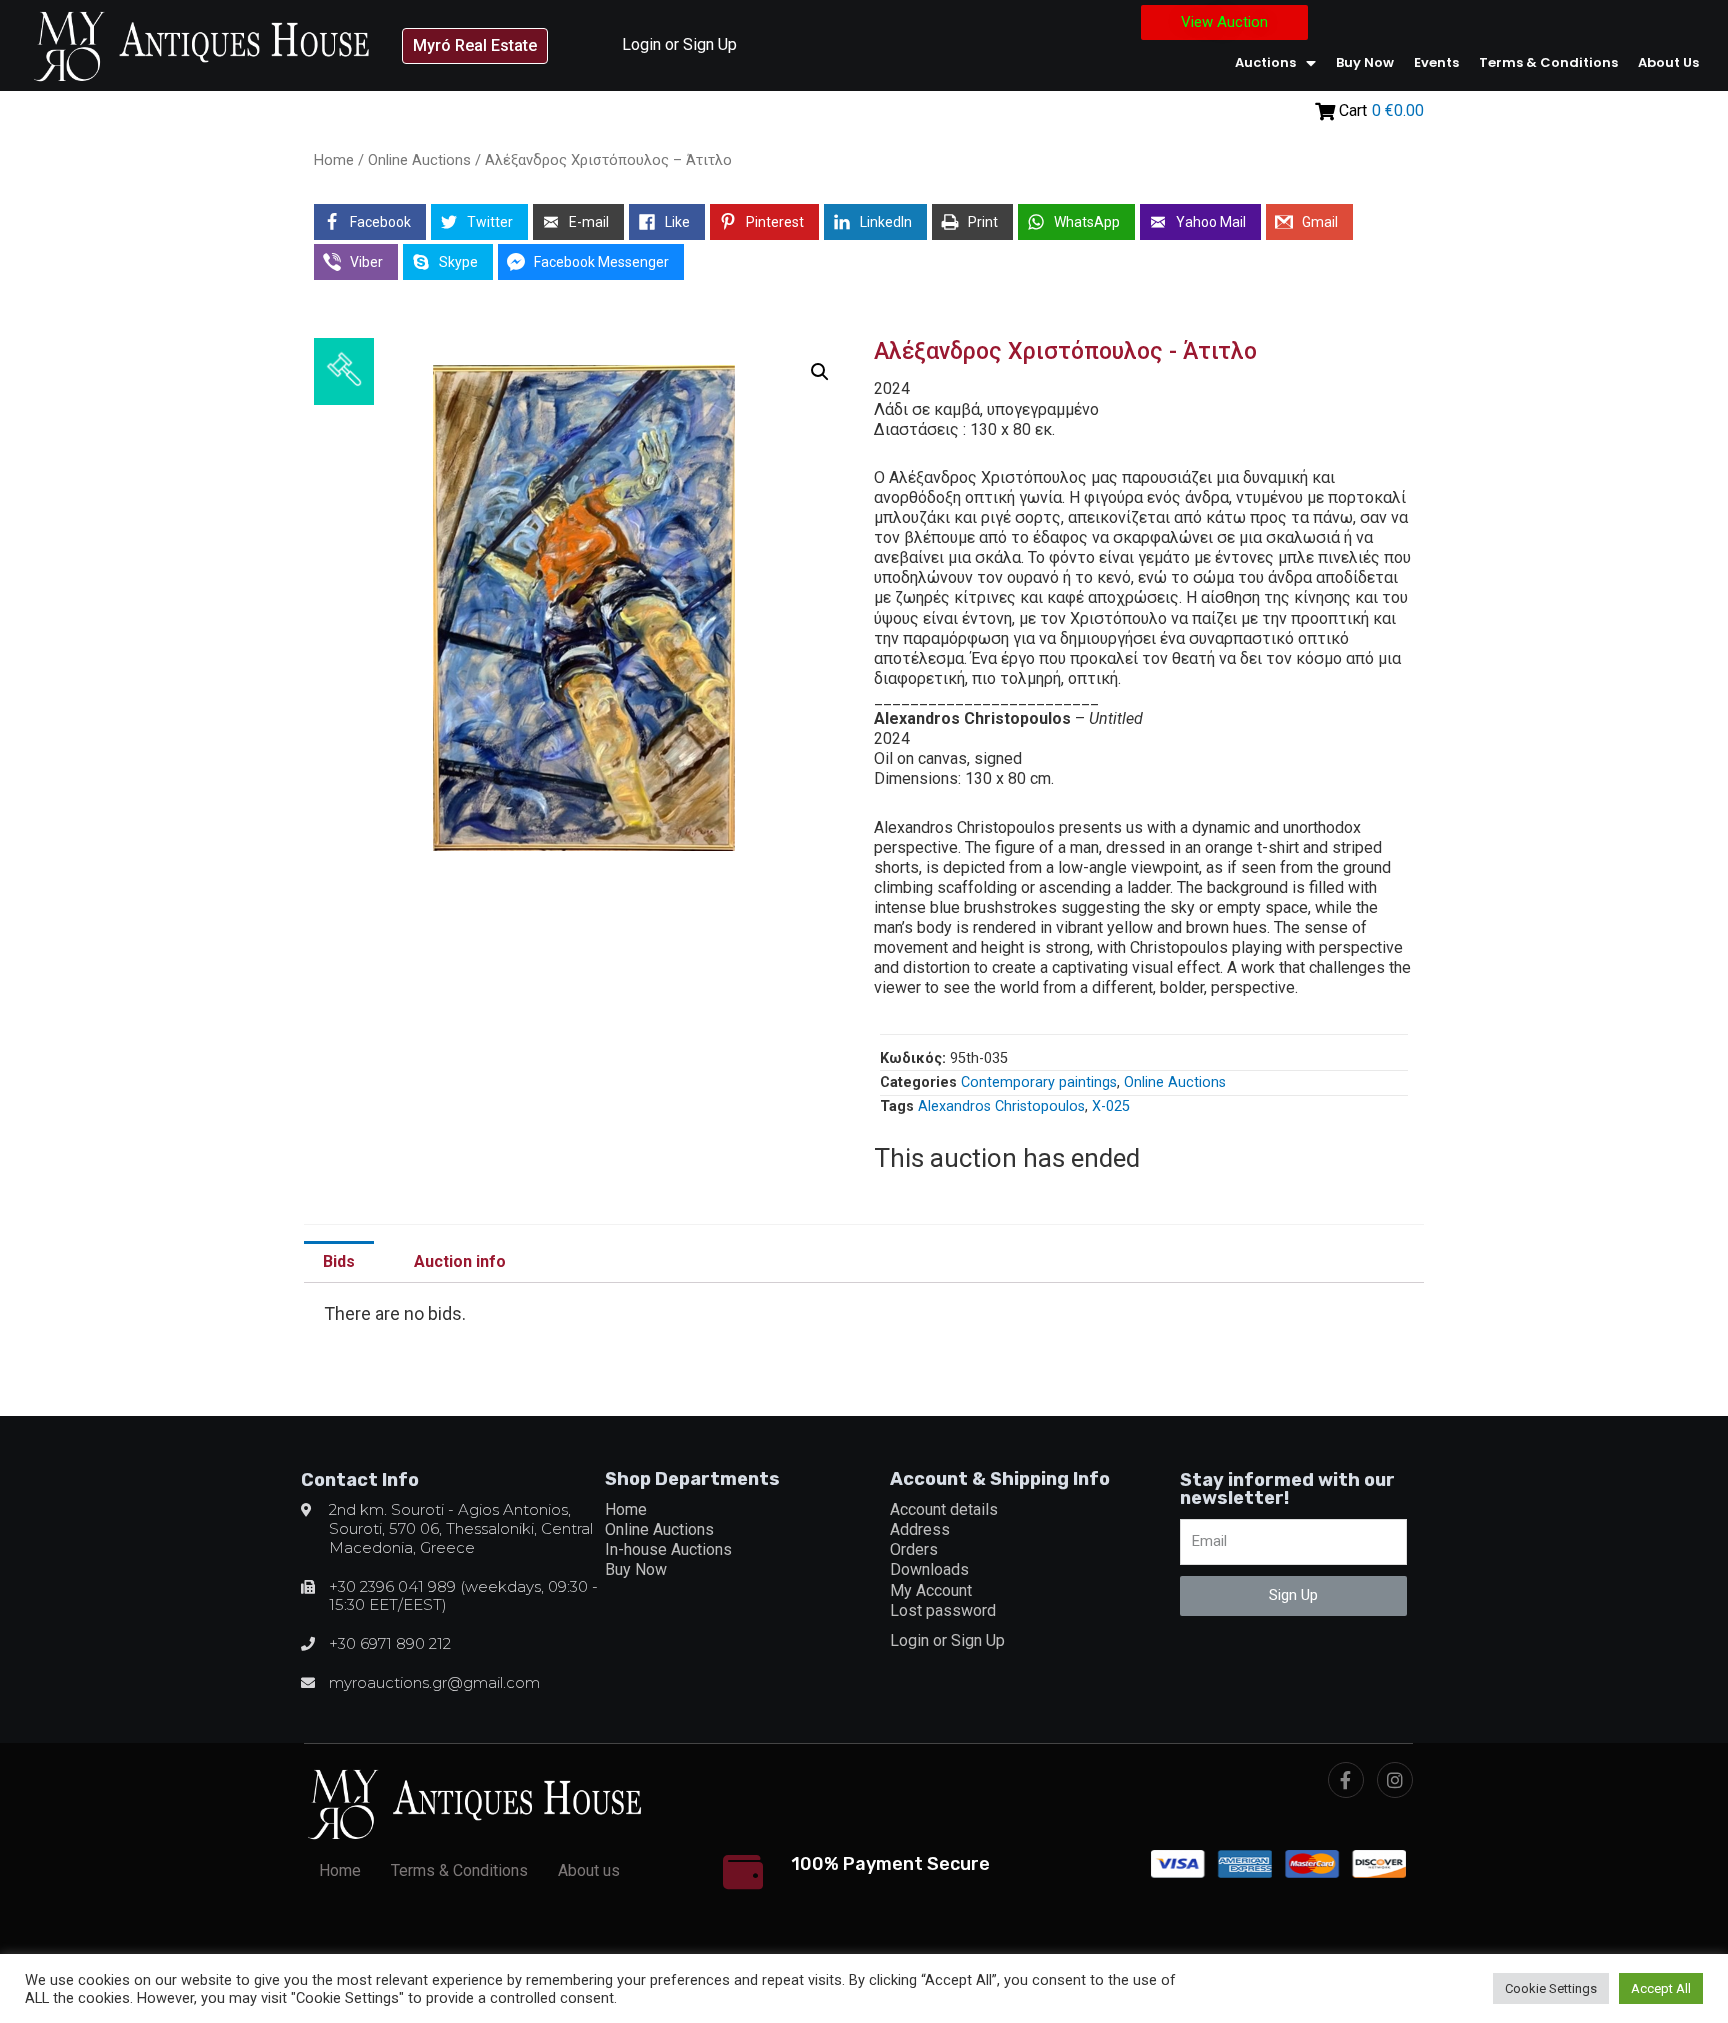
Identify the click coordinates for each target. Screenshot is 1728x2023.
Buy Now (1365, 62)
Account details (944, 1509)
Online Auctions (419, 160)
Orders (914, 1549)
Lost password (943, 1610)
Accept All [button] (1661, 1988)
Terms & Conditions (1548, 62)
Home (334, 160)
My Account (931, 1590)
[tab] (339, 1262)
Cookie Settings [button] (1551, 1988)
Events (1436, 62)
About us (1668, 62)
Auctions (1265, 62)
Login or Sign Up (679, 44)
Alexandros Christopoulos (1001, 1106)
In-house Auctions (668, 1549)
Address (920, 1529)
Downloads (929, 1569)
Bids (339, 1261)
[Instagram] (1395, 1780)
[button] (475, 46)
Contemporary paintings (1039, 1082)
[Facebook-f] (1346, 1780)
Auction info (460, 1261)
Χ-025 (1111, 1106)
